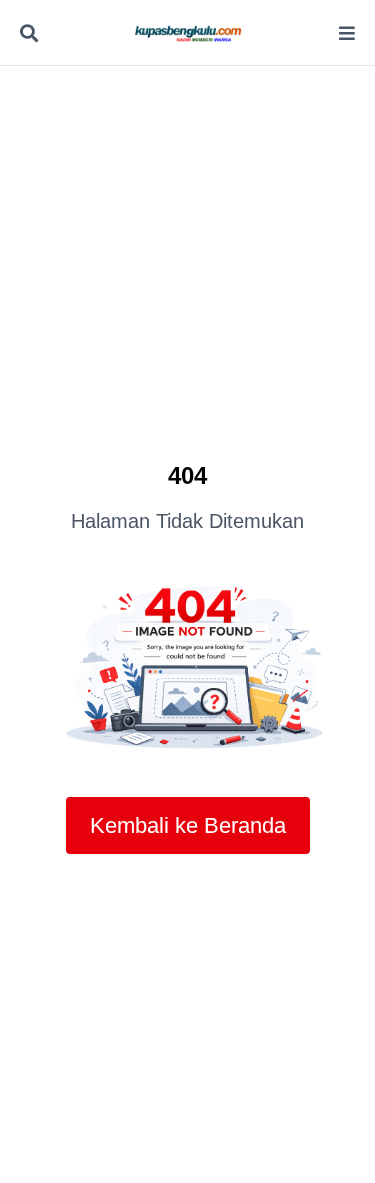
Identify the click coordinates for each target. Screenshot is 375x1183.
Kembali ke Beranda (188, 825)
